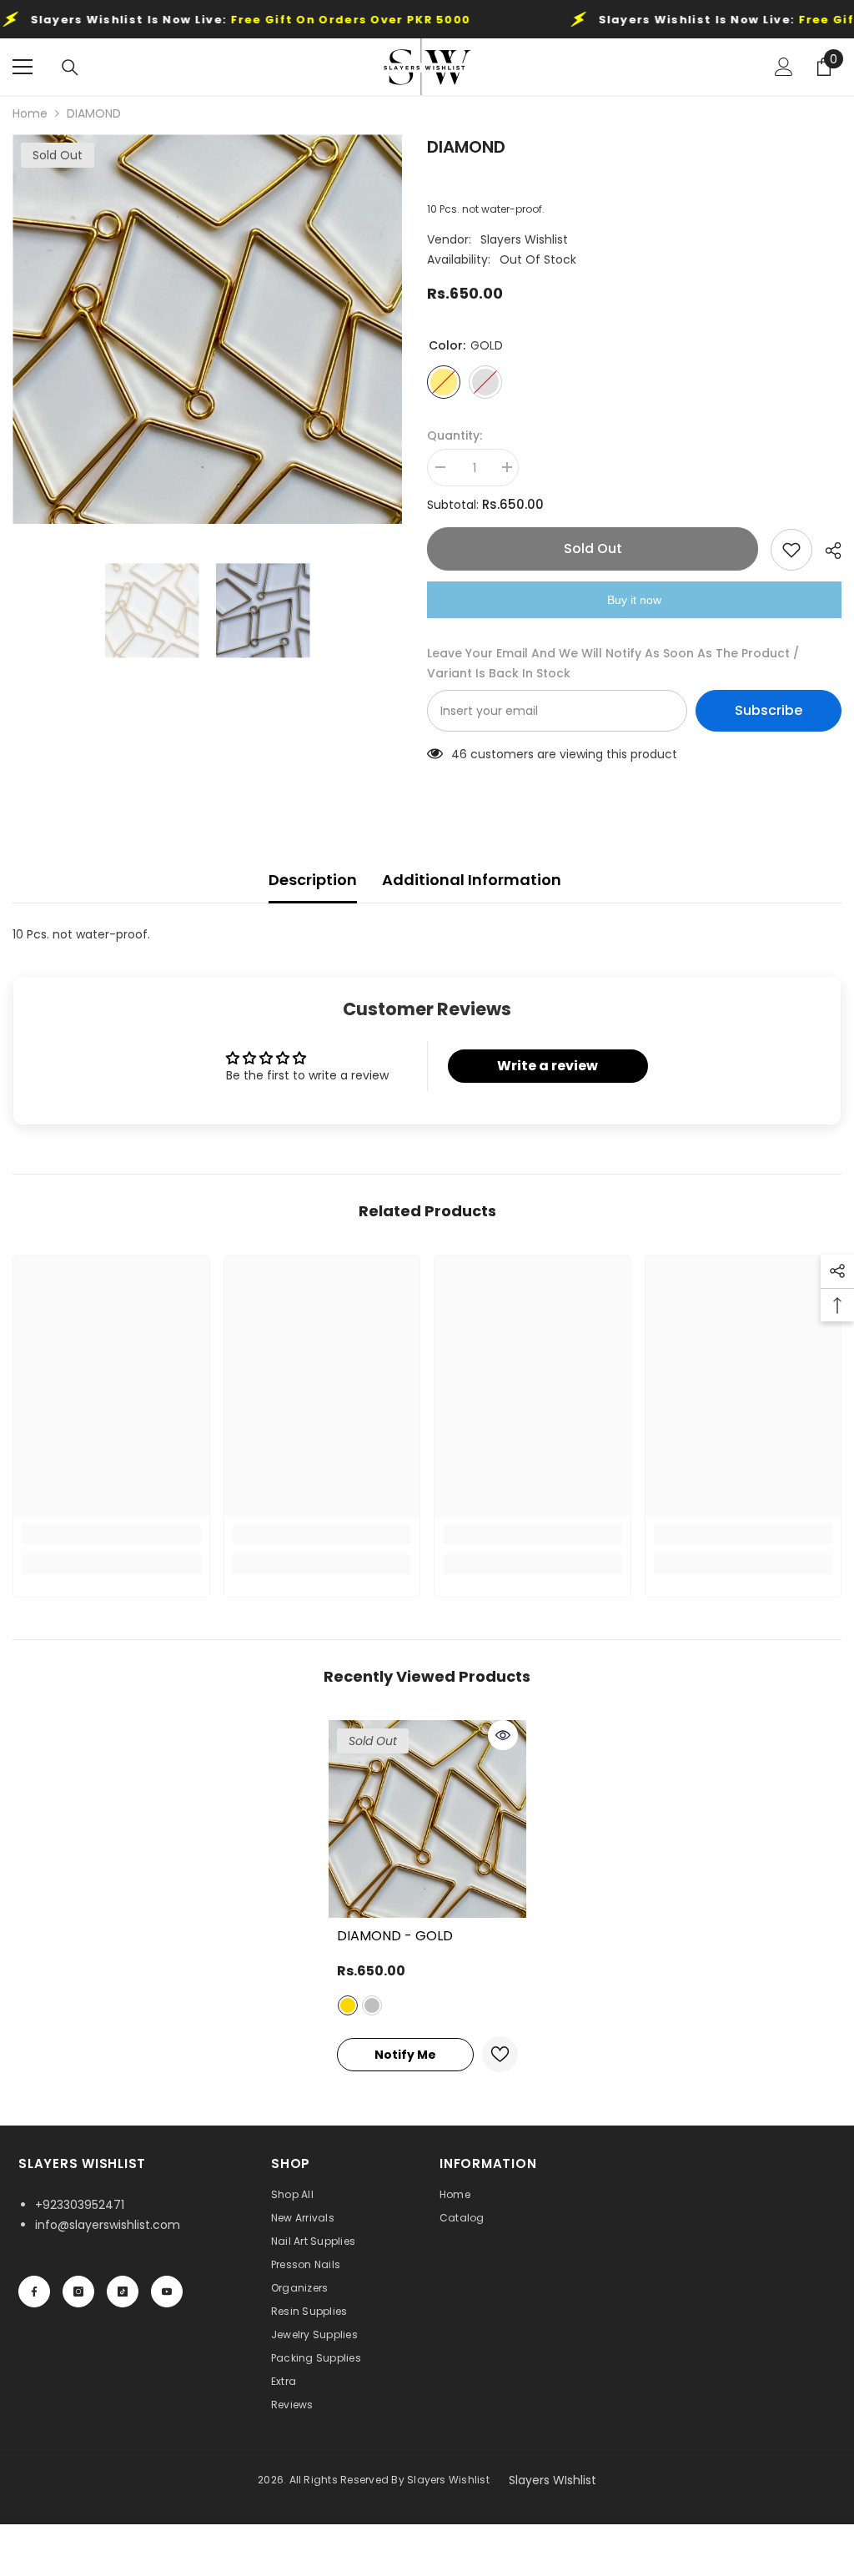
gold (348, 2005)
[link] (111, 1534)
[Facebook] (34, 2292)
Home (30, 113)
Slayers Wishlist (524, 239)
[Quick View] (503, 1735)
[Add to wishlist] (791, 550)
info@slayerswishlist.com (108, 2225)
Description (313, 880)
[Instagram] (78, 2292)
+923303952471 (80, 2205)
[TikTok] (123, 2292)
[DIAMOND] (427, 1819)
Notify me (405, 2055)
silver (372, 2005)
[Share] (827, 551)
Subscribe (769, 710)
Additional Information (472, 880)
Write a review (548, 1066)
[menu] (23, 67)
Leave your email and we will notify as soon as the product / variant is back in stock (613, 663)
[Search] (70, 68)
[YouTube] (167, 2292)
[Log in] (784, 67)
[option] (207, 329)
